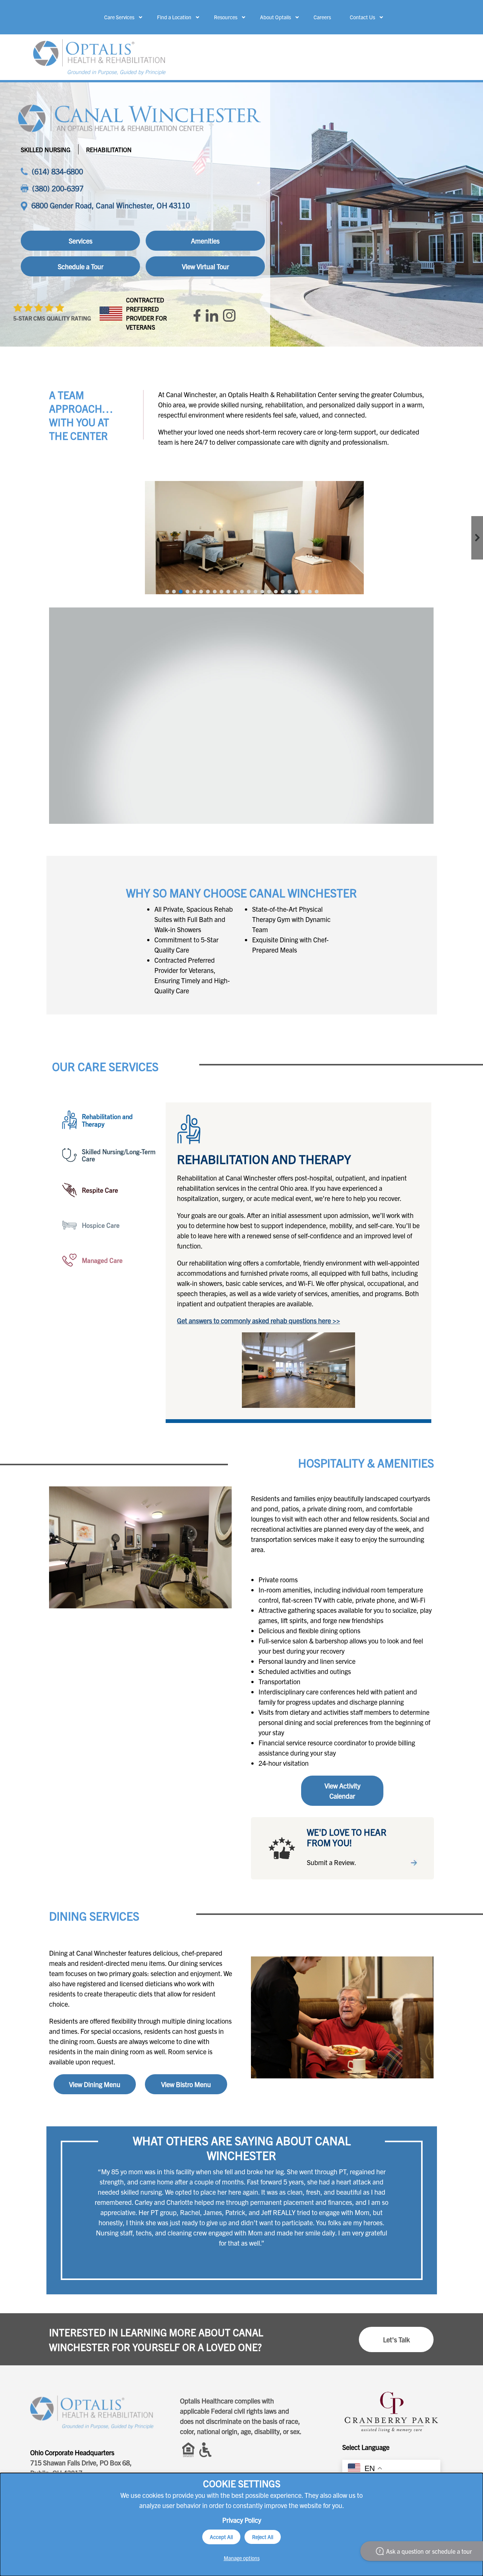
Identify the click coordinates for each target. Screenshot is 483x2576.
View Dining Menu (95, 2084)
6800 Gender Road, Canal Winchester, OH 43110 (111, 205)
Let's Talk (396, 2339)
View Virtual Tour (205, 266)
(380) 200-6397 (58, 188)
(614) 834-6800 (57, 171)
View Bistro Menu (186, 2084)
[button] (167, 592)
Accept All (221, 2537)
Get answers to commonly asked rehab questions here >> (258, 1320)
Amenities (205, 241)
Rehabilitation (109, 150)
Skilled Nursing (46, 150)
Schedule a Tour (81, 266)
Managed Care (102, 1260)
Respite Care (100, 1190)
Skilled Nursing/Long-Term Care (119, 1155)
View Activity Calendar (342, 1791)
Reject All (263, 2537)
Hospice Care (101, 1225)
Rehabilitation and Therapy (107, 1120)
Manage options (242, 2558)
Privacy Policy (242, 2520)
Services (81, 241)
